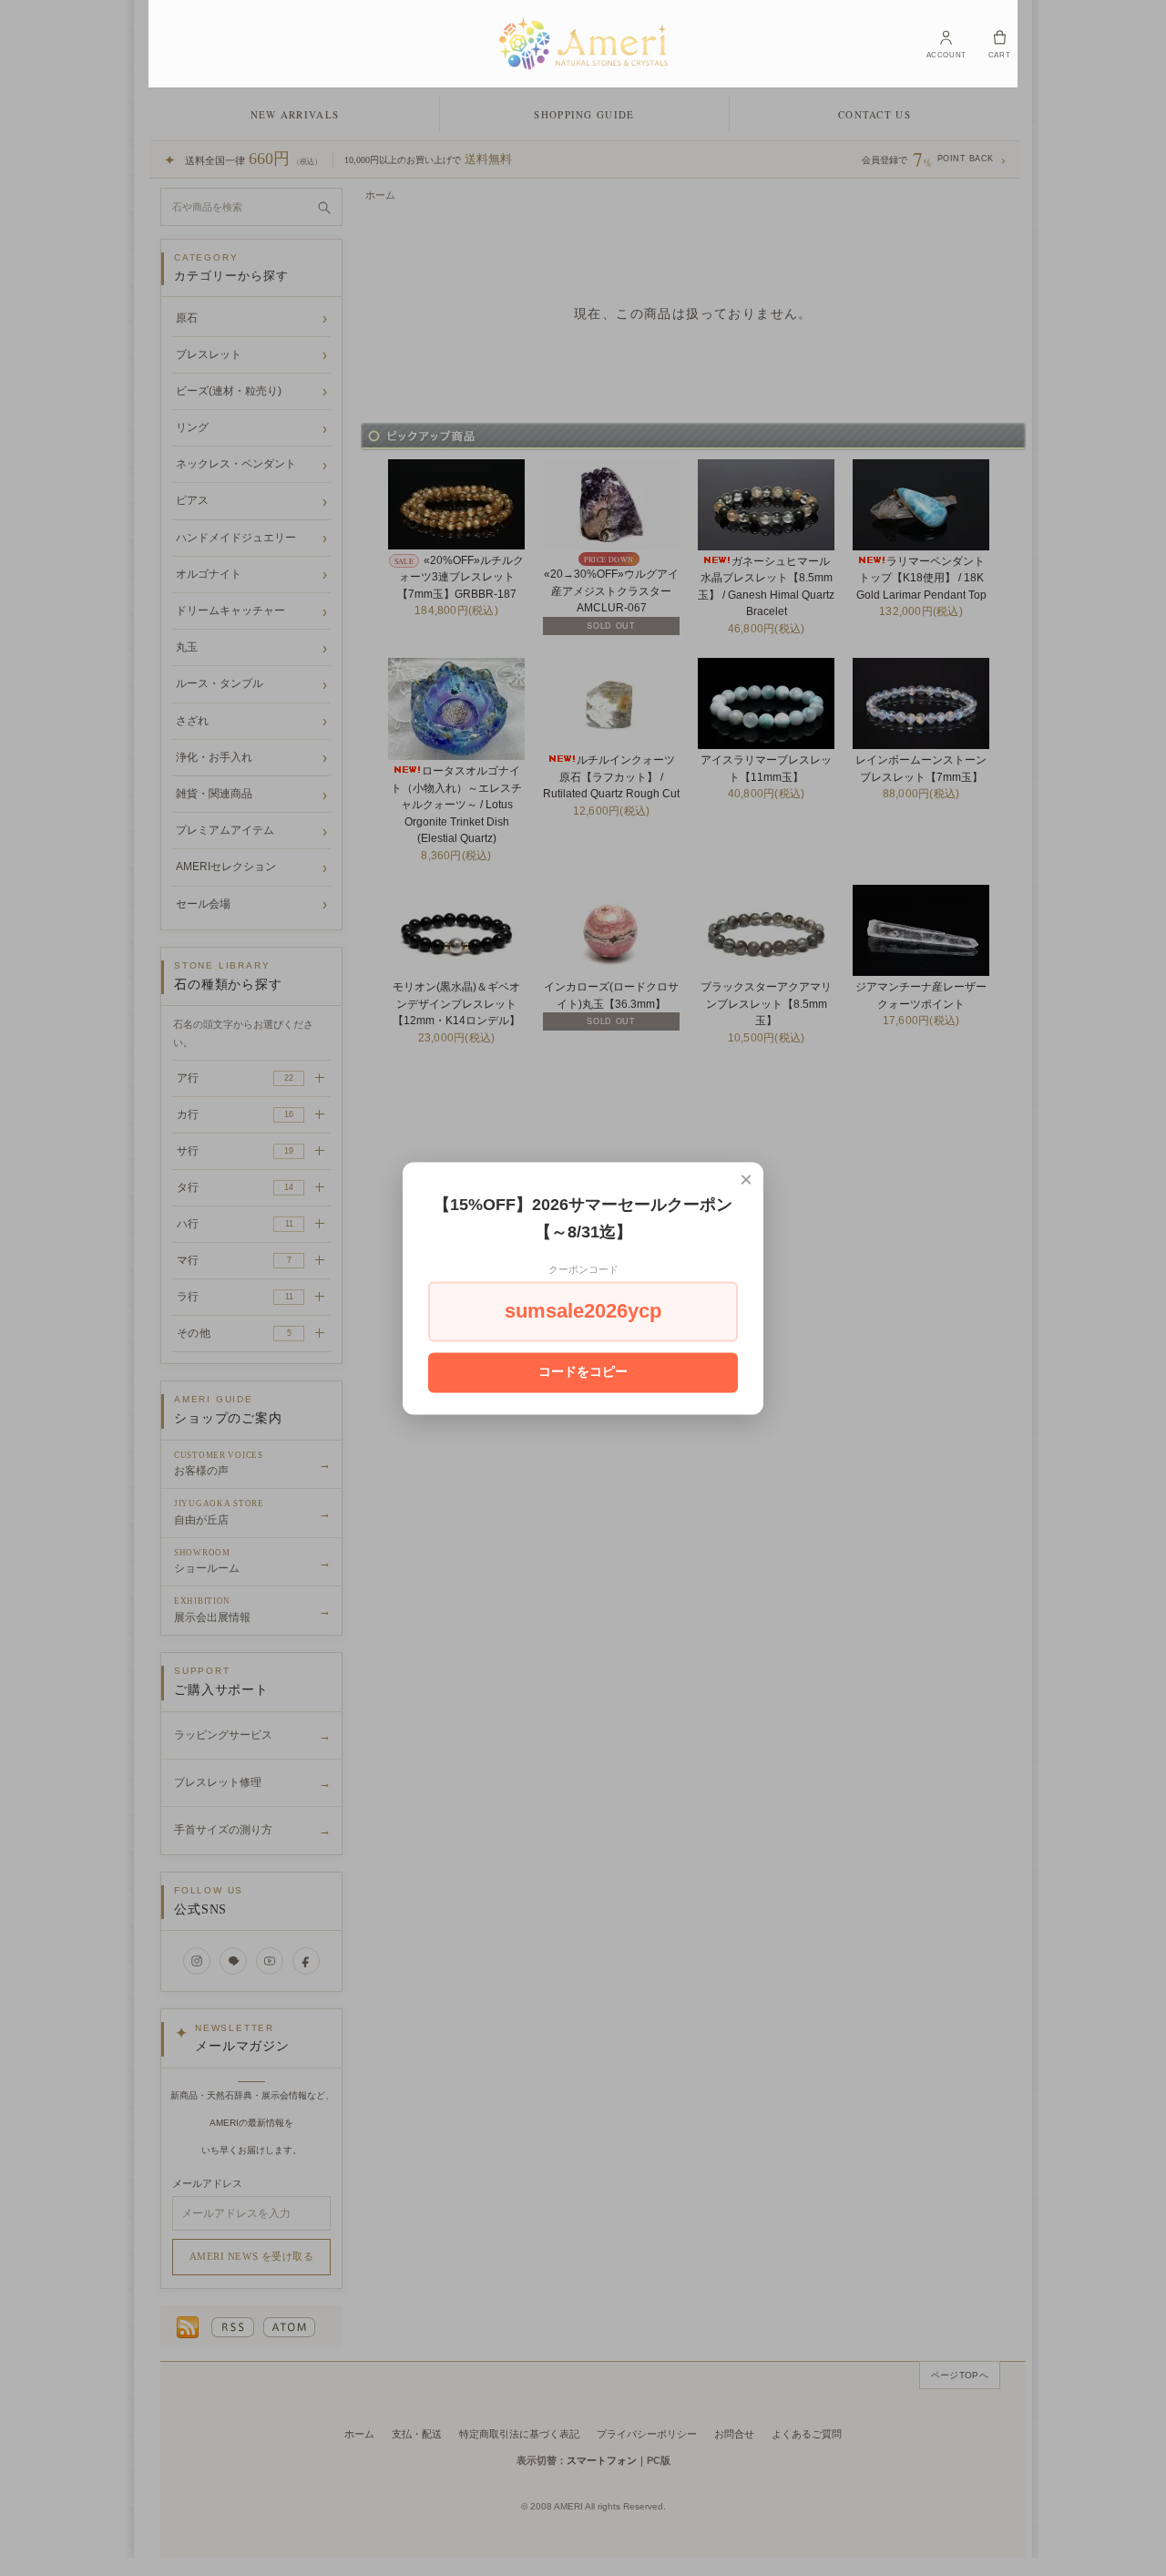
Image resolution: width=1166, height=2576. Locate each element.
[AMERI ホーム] (583, 44)
